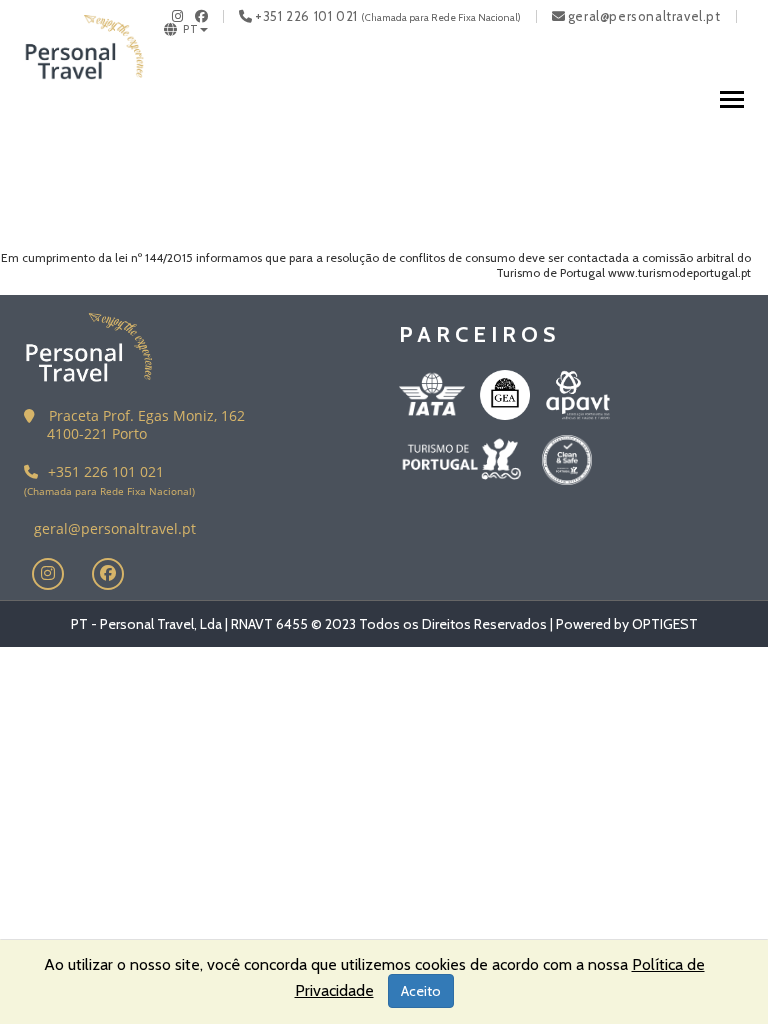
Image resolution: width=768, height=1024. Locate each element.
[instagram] (178, 16)
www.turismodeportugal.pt (679, 272)
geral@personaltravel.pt (644, 16)
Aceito (421, 991)
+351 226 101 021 (306, 16)
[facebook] (202, 16)
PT (190, 29)
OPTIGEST (665, 624)
